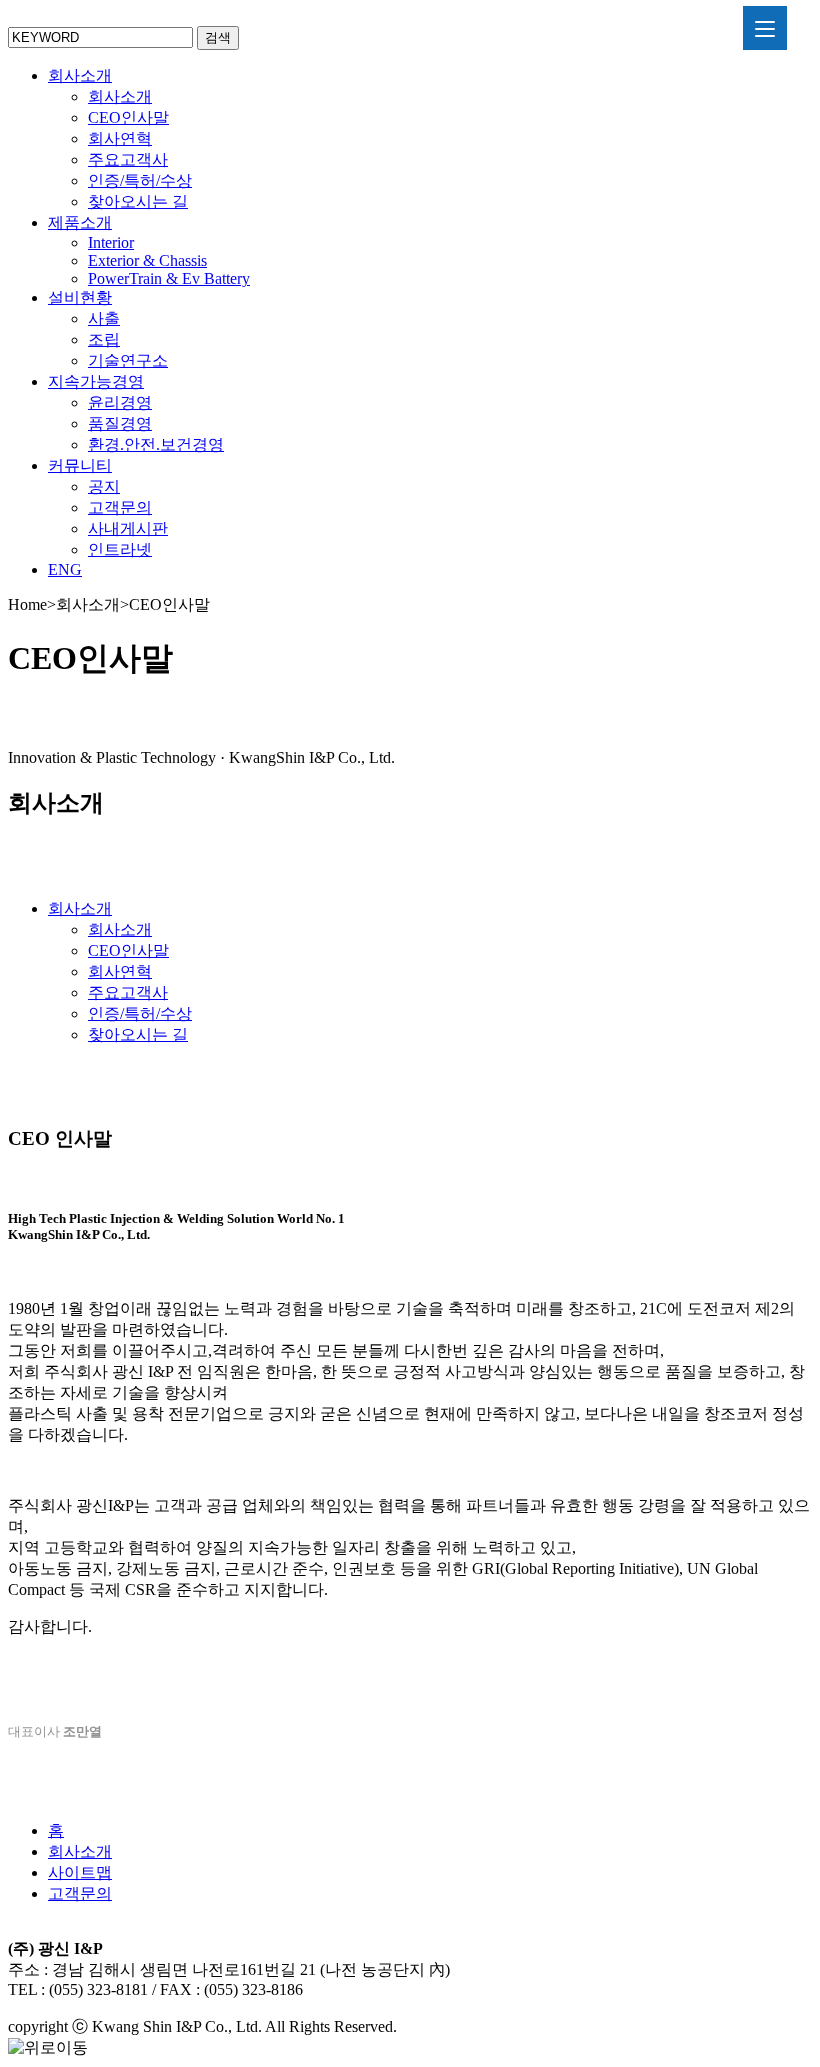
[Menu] (765, 28)
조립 (104, 339)
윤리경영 (120, 402)
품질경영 (120, 423)
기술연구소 (128, 360)
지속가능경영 (96, 381)
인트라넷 (120, 549)
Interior (111, 242)
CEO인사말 (128, 117)
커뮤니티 (80, 465)
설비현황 (80, 297)
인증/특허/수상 (140, 180)
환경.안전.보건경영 (156, 444)
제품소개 (80, 222)
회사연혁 (120, 138)
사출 (104, 318)
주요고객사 (128, 159)
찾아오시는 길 (138, 201)
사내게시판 (128, 528)
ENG (65, 569)
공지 (104, 486)
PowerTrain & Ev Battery (169, 278)
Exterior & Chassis (147, 260)
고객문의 (120, 507)
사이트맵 (80, 1872)
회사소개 (80, 75)
